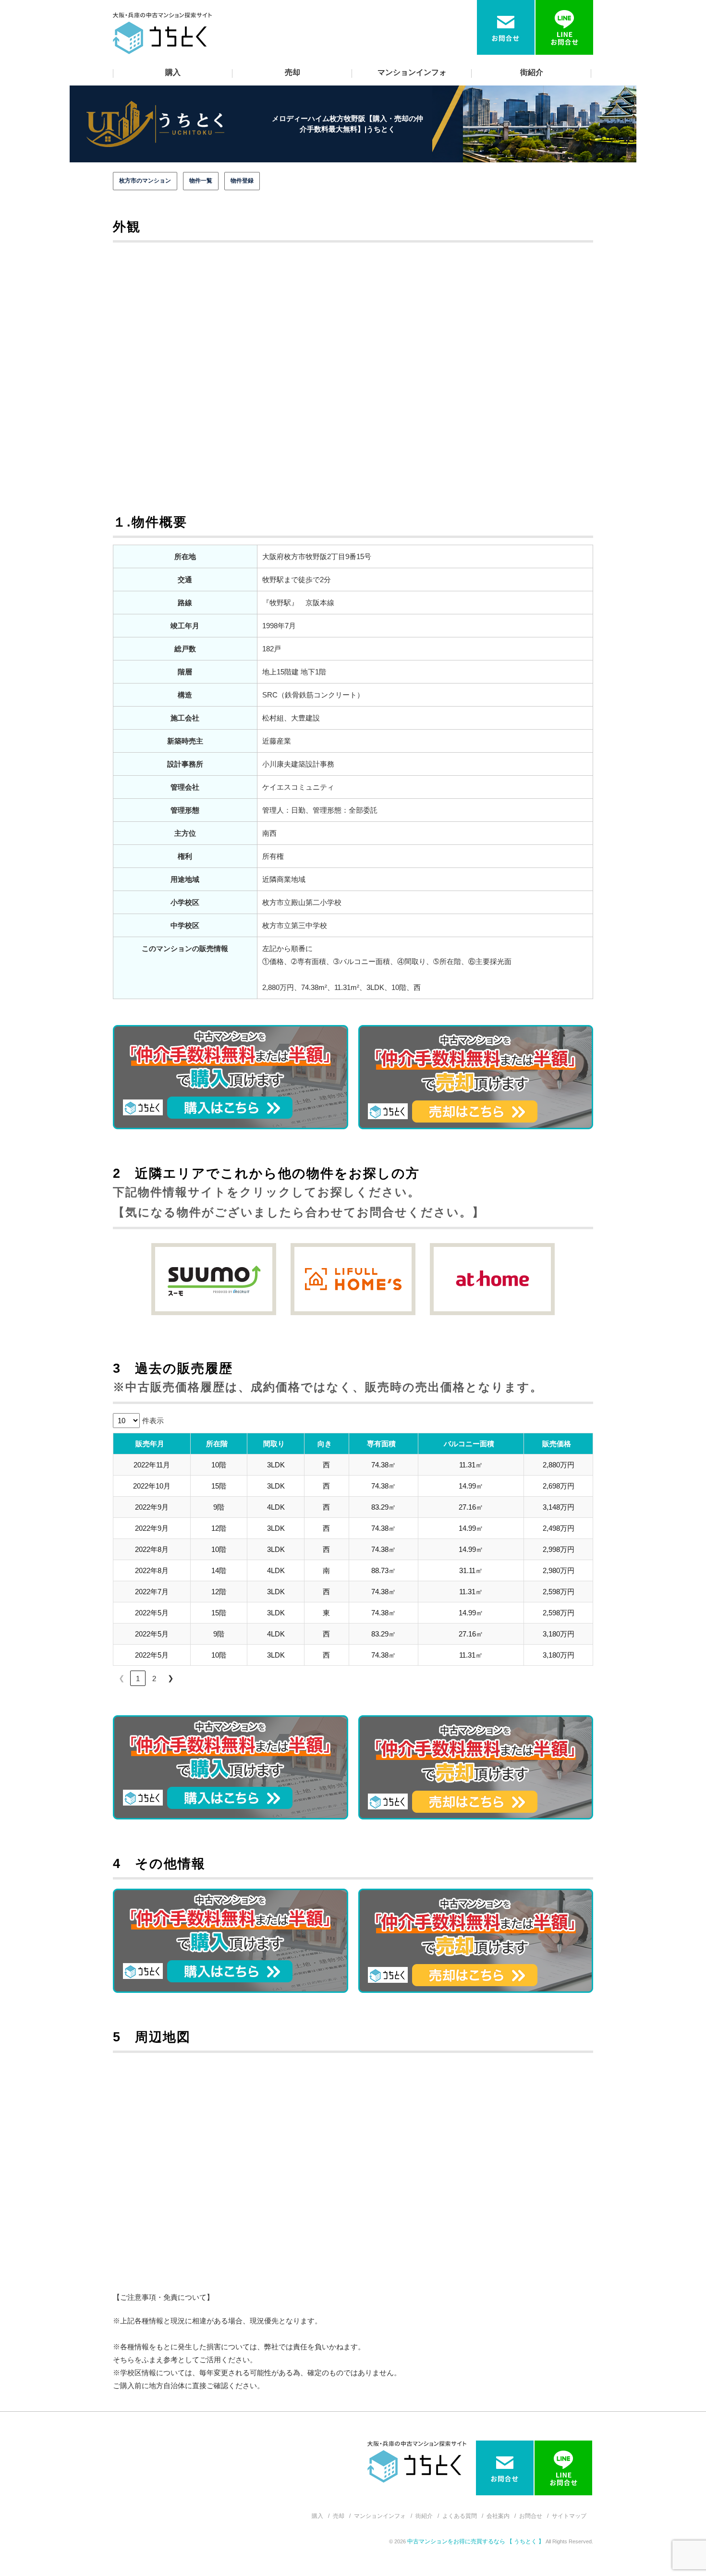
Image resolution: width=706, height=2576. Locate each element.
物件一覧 (201, 181)
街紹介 (532, 72)
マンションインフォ (412, 72)
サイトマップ (569, 2516)
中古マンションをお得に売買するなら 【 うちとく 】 (476, 2541)
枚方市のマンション (145, 181)
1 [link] (138, 1679)
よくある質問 (460, 2516)
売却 (292, 72)
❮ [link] (122, 1678)
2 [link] (154, 1679)
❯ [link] (171, 1678)
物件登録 (242, 181)
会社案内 (498, 2516)
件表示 (153, 1421)
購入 (173, 72)
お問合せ (531, 2516)
